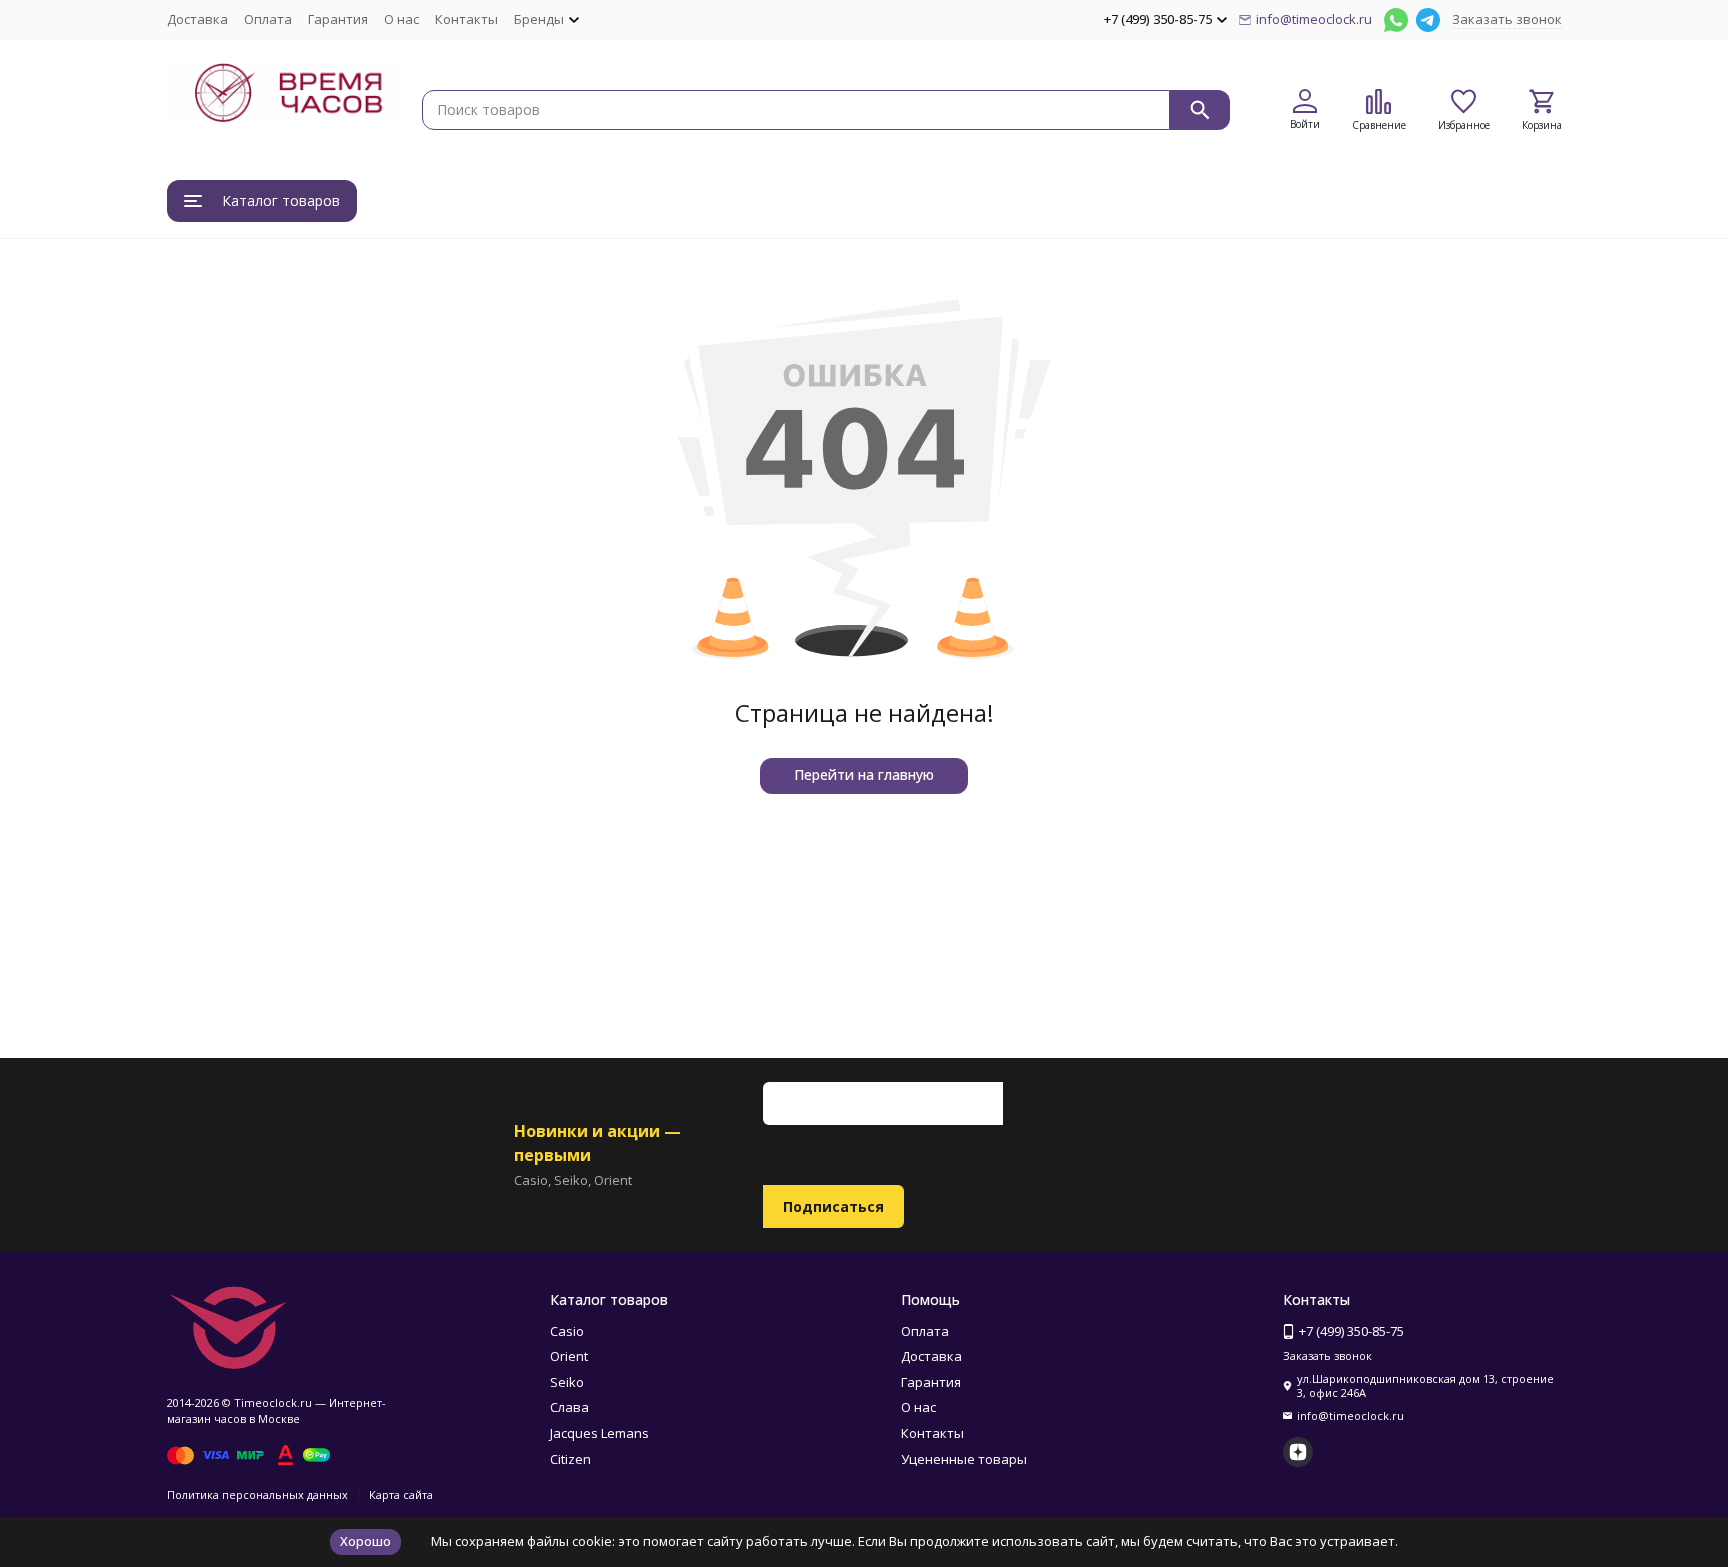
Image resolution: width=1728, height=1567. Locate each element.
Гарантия (338, 19)
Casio (567, 1331)
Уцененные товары (964, 1459)
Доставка (197, 19)
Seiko (567, 1382)
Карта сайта (401, 1494)
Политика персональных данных (257, 1494)
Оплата (268, 19)
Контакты (466, 19)
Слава (569, 1407)
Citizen (570, 1459)
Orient (569, 1356)
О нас (401, 19)
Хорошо (365, 1541)
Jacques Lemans (599, 1433)
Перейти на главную (864, 774)
